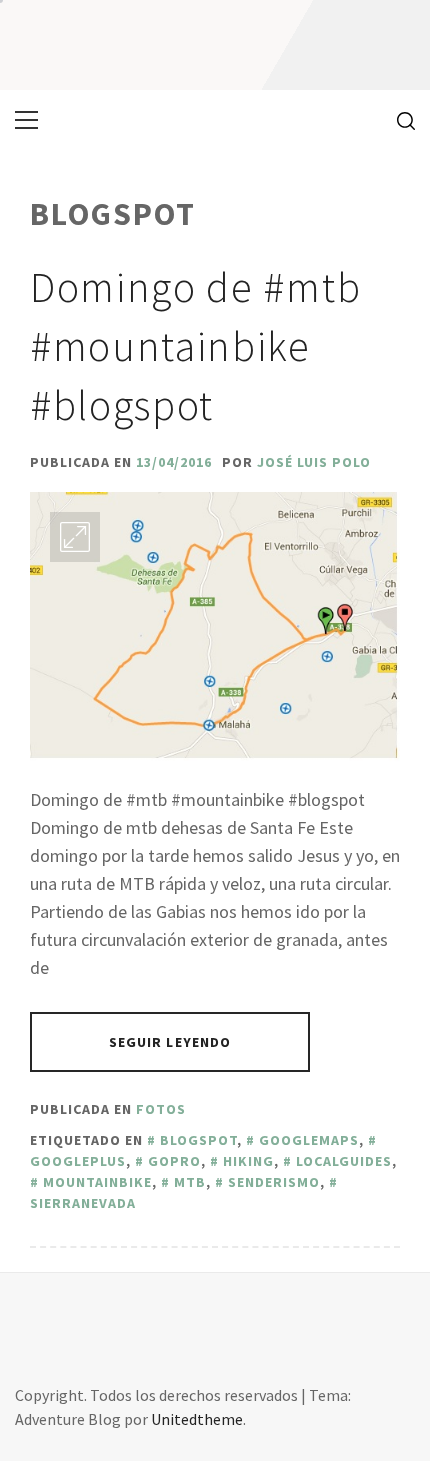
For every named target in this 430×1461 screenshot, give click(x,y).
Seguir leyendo (170, 1042)
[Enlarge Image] (75, 537)
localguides (344, 1161)
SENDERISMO (274, 1182)
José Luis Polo (314, 462)
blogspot (198, 1140)
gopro (174, 1161)
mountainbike (97, 1182)
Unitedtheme (197, 1419)
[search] (398, 120)
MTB (190, 1182)
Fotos (161, 1109)
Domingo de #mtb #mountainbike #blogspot (195, 346)
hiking (248, 1161)
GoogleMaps (309, 1140)
